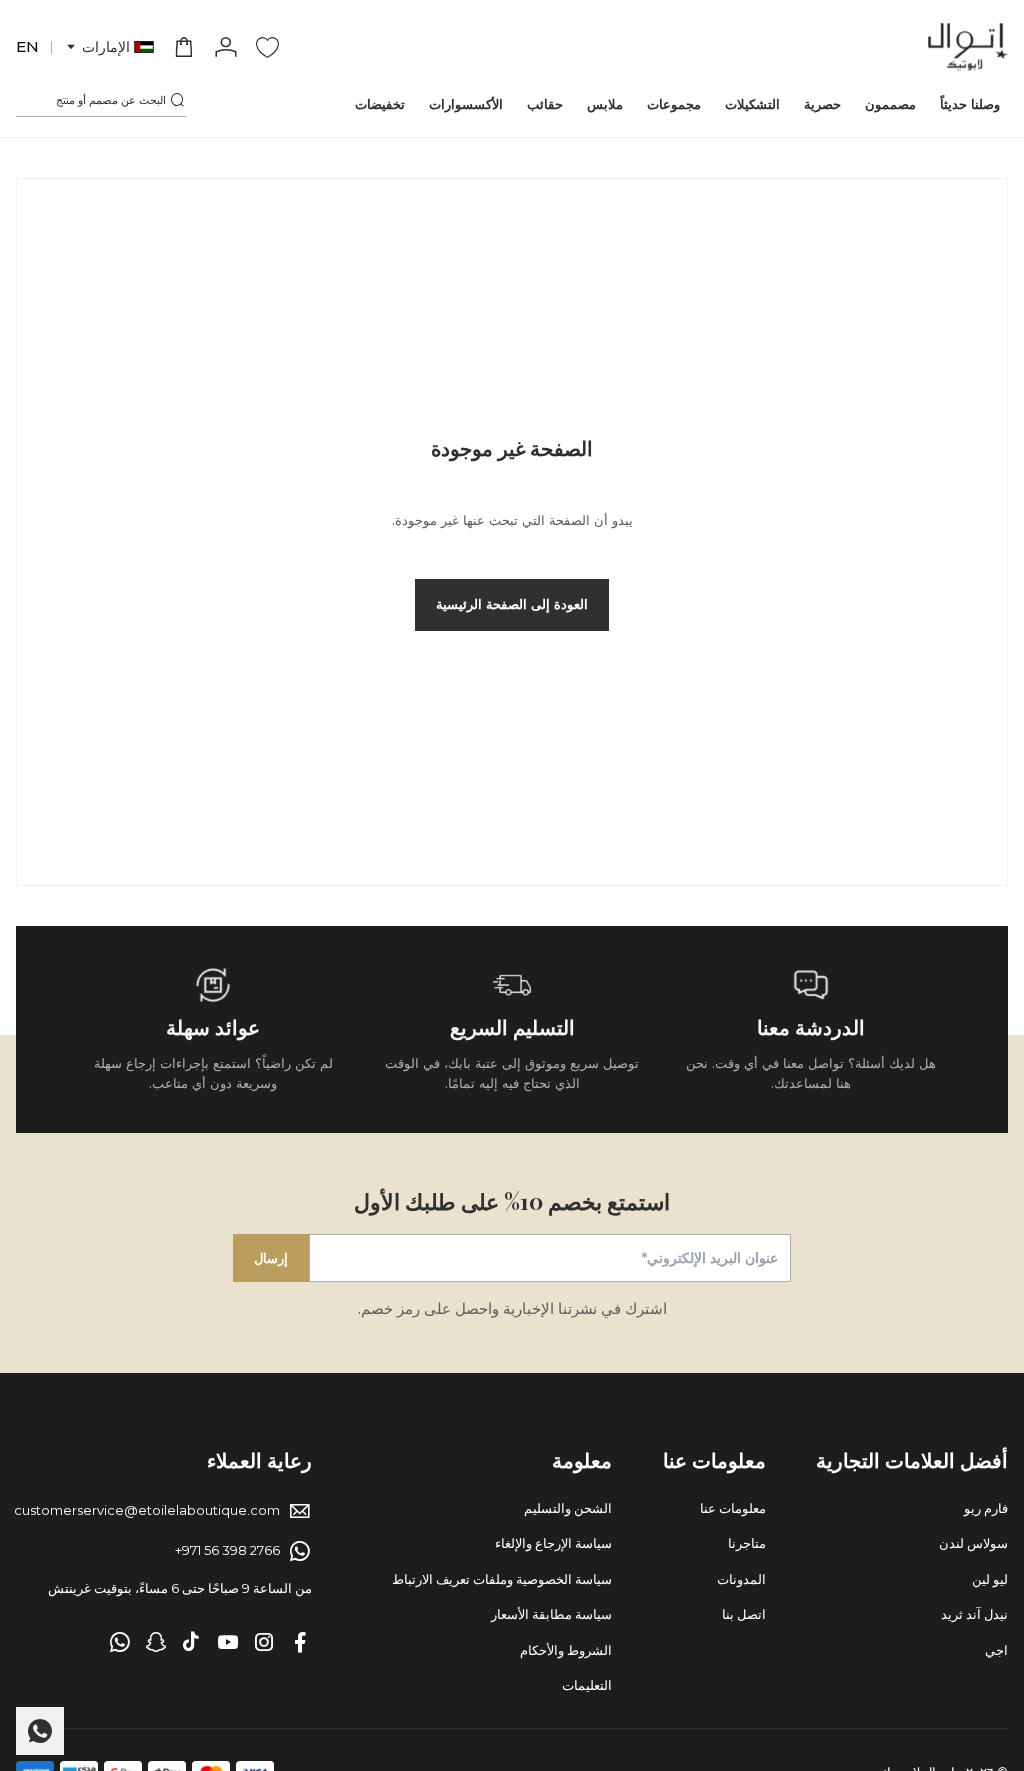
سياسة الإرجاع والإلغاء (553, 1543)
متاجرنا (747, 1543)
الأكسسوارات (466, 104)
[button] (109, 47)
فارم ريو (986, 1508)
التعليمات (587, 1685)
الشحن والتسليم (568, 1508)
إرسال (271, 1258)
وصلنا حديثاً (970, 104)
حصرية (822, 104)
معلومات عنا (733, 1508)
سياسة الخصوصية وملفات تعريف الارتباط (502, 1579)
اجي (996, 1650)
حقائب (545, 104)
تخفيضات (380, 104)
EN (27, 46)
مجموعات (674, 104)
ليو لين (990, 1579)
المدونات (741, 1579)
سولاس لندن (973, 1543)
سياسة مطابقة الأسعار (551, 1614)
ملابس (605, 104)
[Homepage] (968, 47)
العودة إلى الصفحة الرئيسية (512, 604)
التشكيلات (752, 104)
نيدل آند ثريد (974, 1614)
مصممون (890, 104)
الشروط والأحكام (566, 1650)
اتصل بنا (744, 1614)
